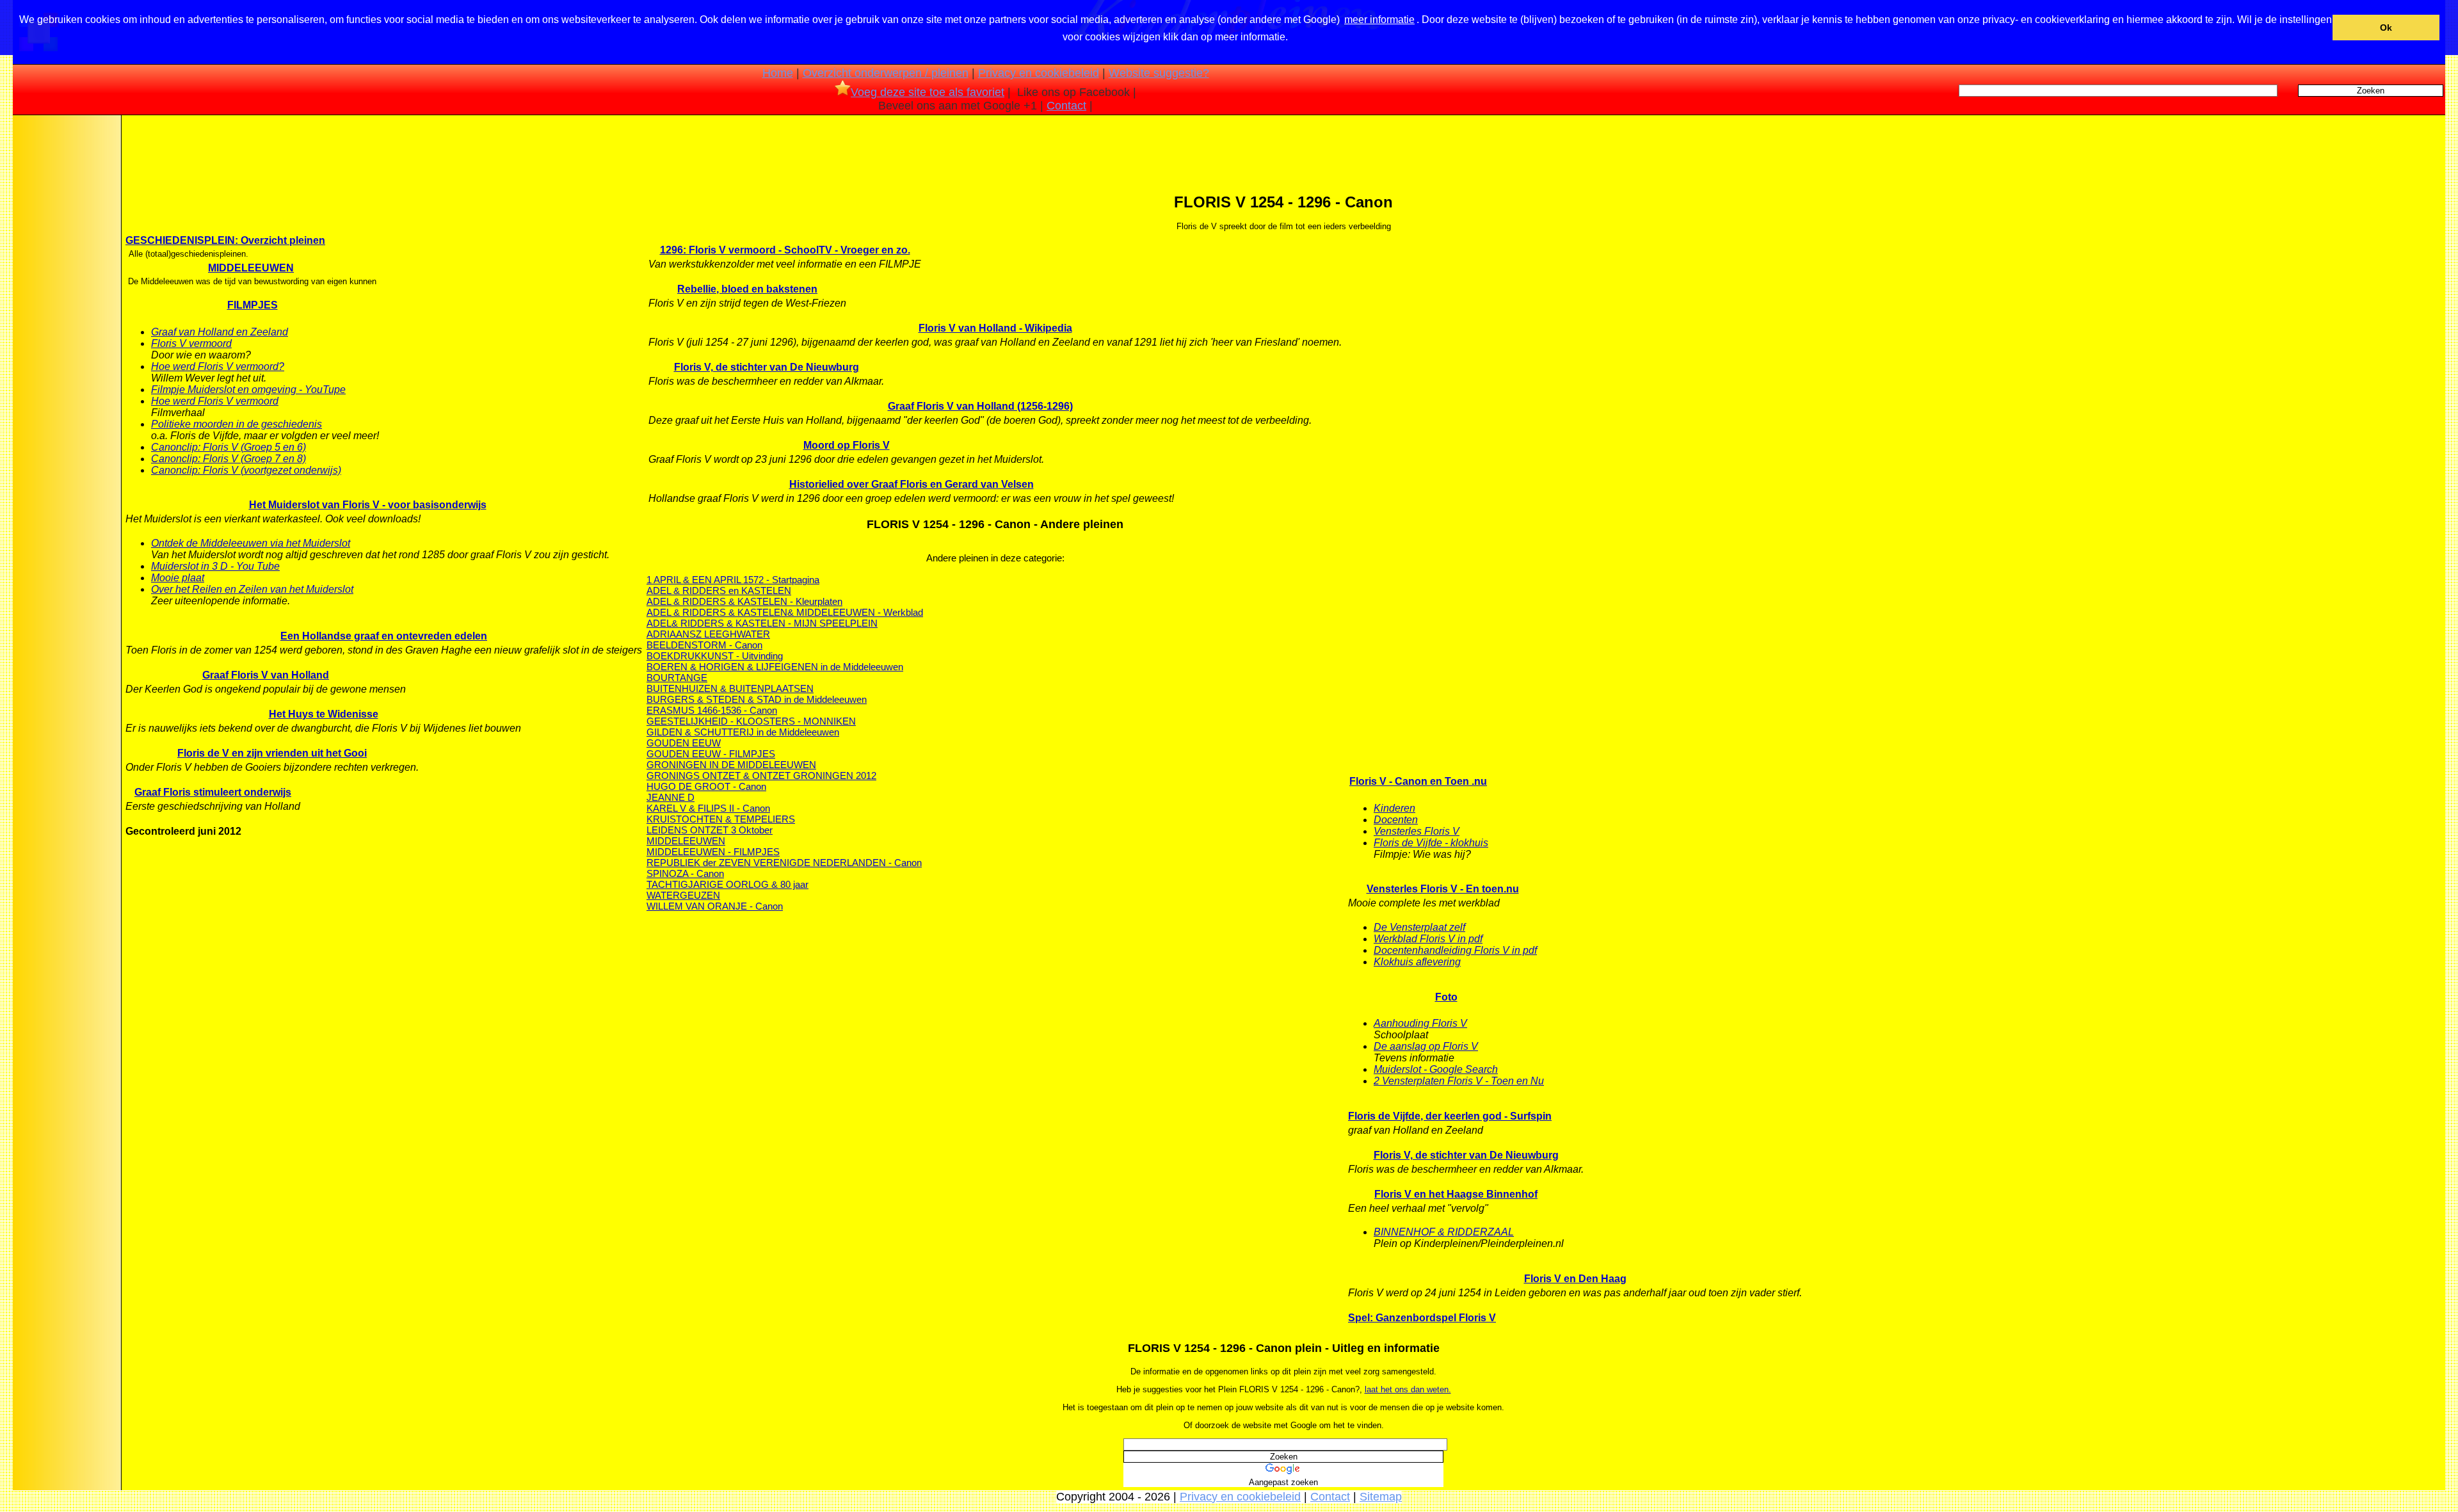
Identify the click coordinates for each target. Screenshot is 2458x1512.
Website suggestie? (1159, 73)
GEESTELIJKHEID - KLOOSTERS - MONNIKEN (751, 721)
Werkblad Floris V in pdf (1428, 939)
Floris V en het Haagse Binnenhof (1456, 1194)
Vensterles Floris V (1417, 831)
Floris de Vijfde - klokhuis (1431, 843)
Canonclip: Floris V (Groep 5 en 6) (229, 447)
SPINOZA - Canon (685, 873)
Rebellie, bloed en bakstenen (747, 289)
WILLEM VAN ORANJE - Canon (715, 906)
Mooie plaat (178, 578)
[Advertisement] (66, 319)
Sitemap (1381, 1497)
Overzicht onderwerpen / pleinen (886, 73)
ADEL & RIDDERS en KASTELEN (719, 591)
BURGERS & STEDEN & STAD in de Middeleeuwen (757, 699)
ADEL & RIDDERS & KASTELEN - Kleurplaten (744, 601)
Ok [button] (2386, 28)
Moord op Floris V (847, 445)
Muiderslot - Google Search (1436, 1069)
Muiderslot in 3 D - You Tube (215, 566)
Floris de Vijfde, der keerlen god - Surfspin (1450, 1116)
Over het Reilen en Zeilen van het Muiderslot (252, 589)
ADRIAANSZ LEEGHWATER (708, 634)
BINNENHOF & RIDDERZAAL (1444, 1232)
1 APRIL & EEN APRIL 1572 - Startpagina (733, 580)
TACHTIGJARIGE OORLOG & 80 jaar (727, 884)
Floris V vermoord (191, 343)
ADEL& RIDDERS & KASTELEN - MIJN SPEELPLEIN (762, 623)
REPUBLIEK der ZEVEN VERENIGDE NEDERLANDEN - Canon (784, 863)
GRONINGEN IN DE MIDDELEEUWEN (731, 765)
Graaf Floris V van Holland (266, 675)
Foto (1446, 997)
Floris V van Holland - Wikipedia (995, 328)
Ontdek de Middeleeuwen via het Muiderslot (251, 543)
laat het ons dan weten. (1408, 1389)
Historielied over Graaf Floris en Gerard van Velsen (912, 484)
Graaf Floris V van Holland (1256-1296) (980, 406)
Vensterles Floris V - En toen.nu (1443, 889)
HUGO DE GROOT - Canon (706, 786)
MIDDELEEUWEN (251, 268)
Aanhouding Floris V (1420, 1023)
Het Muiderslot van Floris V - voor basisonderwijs (368, 505)
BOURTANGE (677, 678)
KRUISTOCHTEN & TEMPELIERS (721, 819)
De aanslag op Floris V (1426, 1046)
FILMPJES (253, 305)
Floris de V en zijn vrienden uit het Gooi (272, 753)
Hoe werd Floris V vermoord (215, 401)
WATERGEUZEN (683, 895)
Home (778, 73)
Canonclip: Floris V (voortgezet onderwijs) (246, 470)
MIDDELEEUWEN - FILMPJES (713, 852)
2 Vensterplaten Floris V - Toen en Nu (1459, 1081)
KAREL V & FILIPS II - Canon (708, 808)
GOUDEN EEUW (684, 743)
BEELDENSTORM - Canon (704, 645)
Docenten (1396, 820)
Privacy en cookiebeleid (1039, 73)
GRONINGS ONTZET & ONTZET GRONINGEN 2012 (761, 776)
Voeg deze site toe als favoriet (928, 92)
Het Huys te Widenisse (324, 714)
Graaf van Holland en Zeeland (220, 332)
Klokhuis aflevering (1417, 962)
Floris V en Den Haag (1575, 1279)
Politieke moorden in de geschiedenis (237, 424)
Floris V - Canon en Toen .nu (1418, 781)
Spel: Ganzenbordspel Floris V (1422, 1318)
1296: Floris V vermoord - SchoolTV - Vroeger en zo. (785, 250)
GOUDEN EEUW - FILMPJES (711, 754)
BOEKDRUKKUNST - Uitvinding (715, 656)
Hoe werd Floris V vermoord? (218, 366)
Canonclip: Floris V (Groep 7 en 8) (229, 459)
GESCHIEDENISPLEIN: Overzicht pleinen (225, 240)
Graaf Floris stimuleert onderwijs (213, 792)
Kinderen (1394, 808)
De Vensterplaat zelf (1419, 927)
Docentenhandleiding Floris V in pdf (1455, 950)
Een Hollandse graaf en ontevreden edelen (384, 636)
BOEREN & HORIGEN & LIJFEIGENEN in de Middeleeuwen (775, 667)
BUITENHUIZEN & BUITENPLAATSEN (730, 688)
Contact (1066, 106)
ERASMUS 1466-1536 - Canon (712, 710)
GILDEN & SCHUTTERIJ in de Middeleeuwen (743, 732)
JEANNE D (671, 797)
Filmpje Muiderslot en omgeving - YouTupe (248, 390)
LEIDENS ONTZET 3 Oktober (710, 830)
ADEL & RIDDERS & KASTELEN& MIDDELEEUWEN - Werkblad (785, 612)
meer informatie (1379, 20)
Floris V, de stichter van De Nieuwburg (767, 367)
